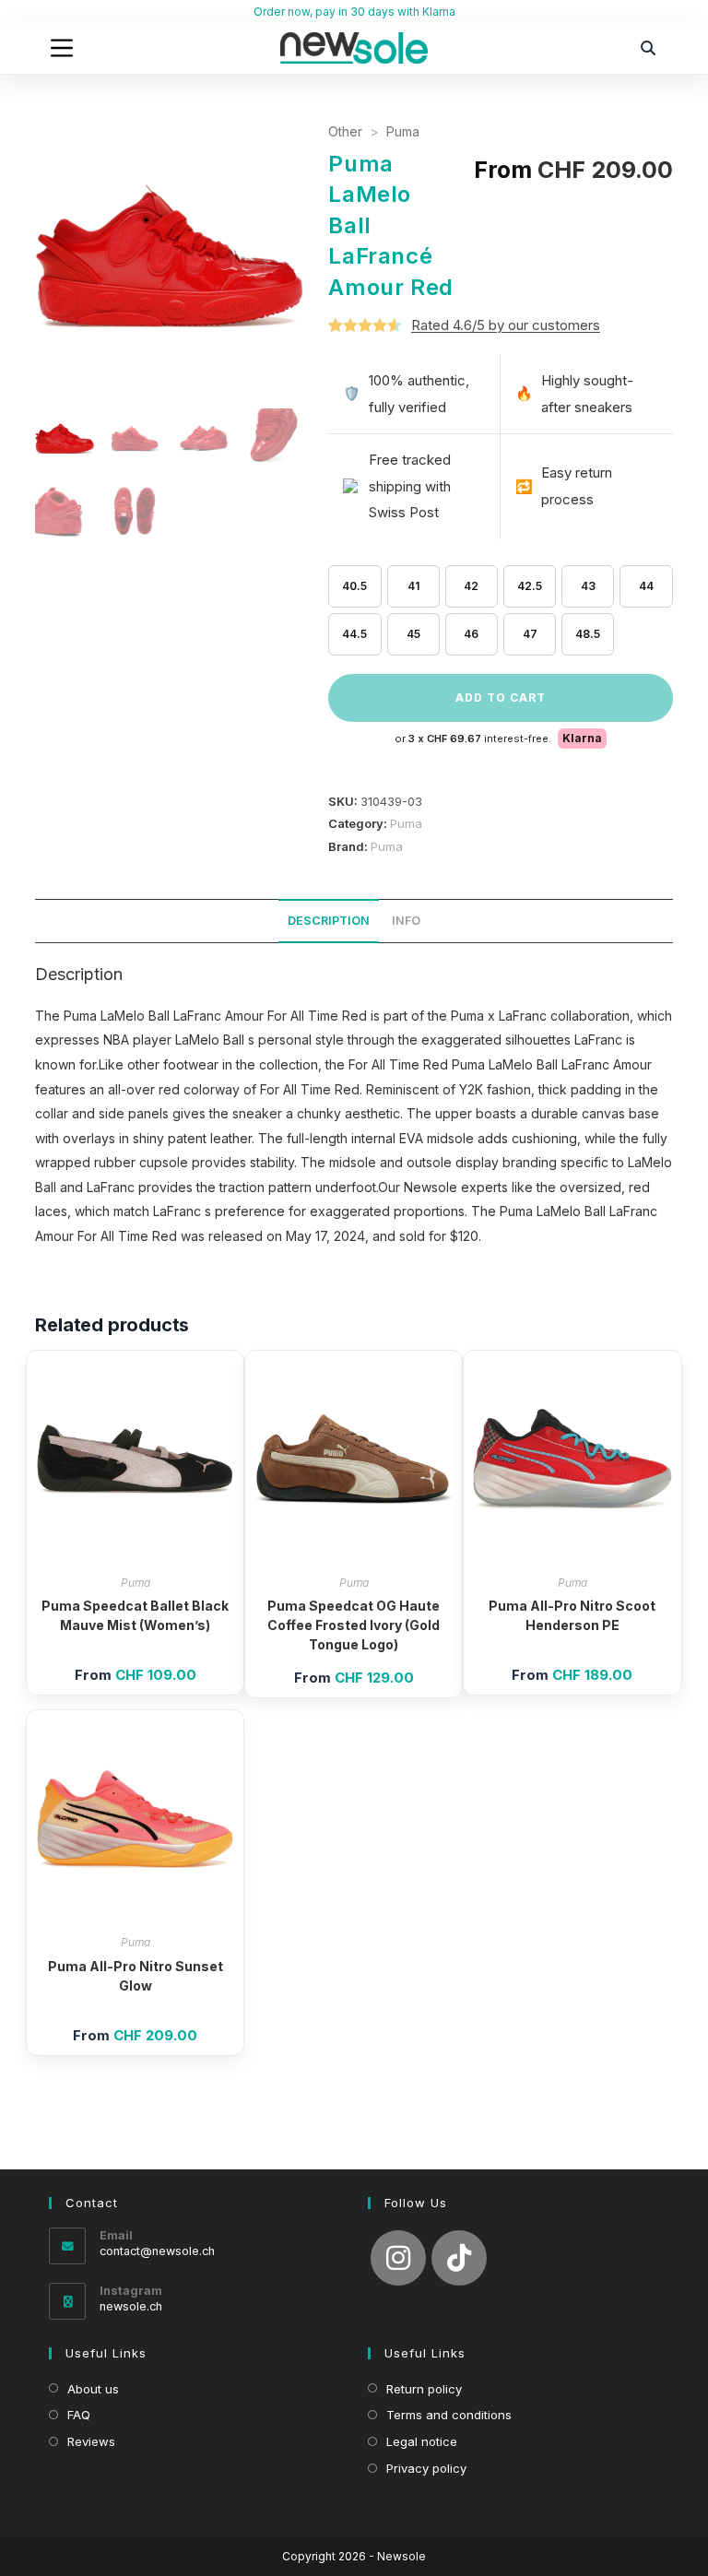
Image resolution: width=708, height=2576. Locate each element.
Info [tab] (406, 921)
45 (413, 634)
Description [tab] (329, 921)
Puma (403, 131)
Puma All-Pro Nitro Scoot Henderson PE (572, 1615)
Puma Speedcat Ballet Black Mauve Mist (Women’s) (135, 1615)
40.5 (354, 586)
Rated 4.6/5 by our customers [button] (506, 325)
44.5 (354, 634)
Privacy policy (426, 2468)
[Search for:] (649, 48)
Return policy (424, 2389)
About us (93, 2389)
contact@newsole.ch (157, 2251)
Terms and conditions (449, 2415)
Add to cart (501, 697)
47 (530, 634)
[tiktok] (459, 2258)
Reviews (91, 2441)
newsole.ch (131, 2306)
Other (345, 131)
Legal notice (422, 2441)
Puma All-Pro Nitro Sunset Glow (136, 1976)
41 (413, 586)
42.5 (530, 586)
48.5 (588, 634)
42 (471, 586)
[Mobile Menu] (62, 48)
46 (471, 634)
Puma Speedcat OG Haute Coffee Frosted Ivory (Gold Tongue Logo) (354, 1625)
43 (588, 586)
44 (646, 586)
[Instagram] (398, 2258)
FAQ (79, 2415)
